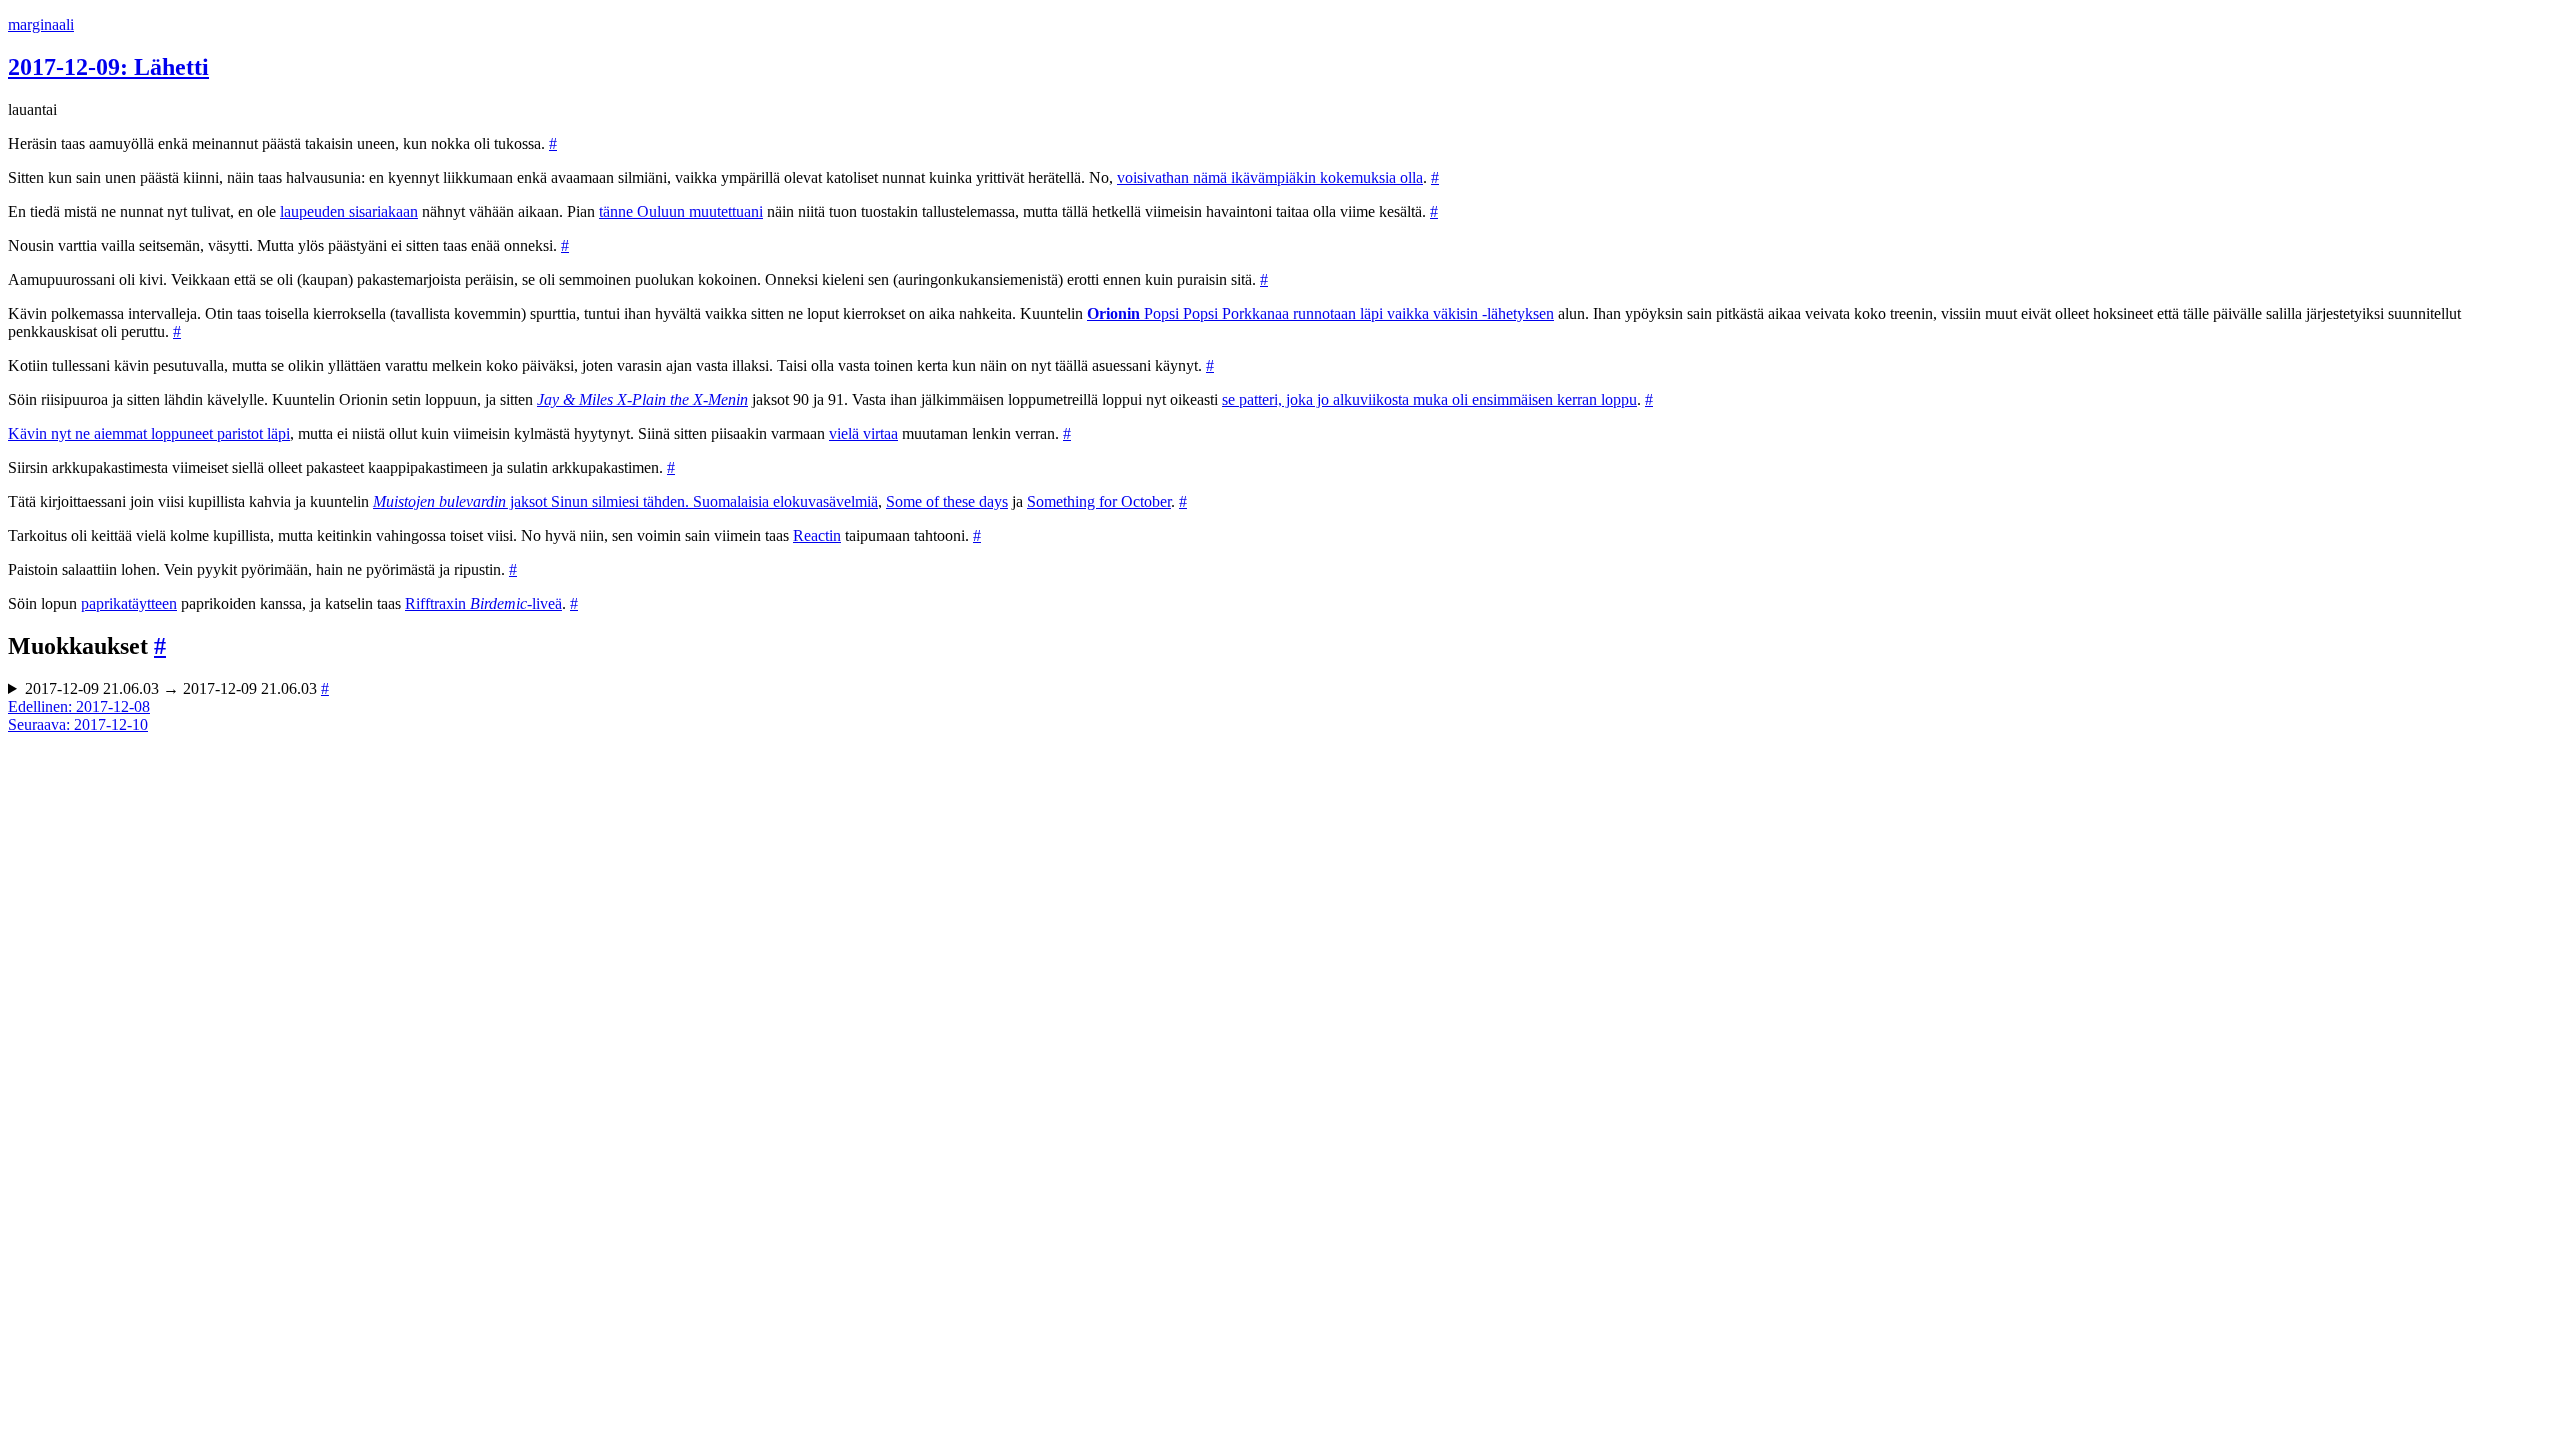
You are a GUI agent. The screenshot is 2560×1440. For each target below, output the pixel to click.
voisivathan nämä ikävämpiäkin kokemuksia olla (1270, 177)
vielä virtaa (863, 433)
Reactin (817, 535)
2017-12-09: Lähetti (108, 67)
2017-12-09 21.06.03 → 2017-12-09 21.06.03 (177, 688)
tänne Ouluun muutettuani (681, 211)
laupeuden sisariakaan (349, 211)
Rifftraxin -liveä (483, 603)
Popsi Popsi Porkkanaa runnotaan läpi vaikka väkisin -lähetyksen (1320, 313)
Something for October (1099, 501)
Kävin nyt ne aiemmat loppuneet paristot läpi (149, 433)
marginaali (41, 24)
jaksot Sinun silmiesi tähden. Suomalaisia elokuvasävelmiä (625, 501)
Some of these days (947, 501)
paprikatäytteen (129, 603)
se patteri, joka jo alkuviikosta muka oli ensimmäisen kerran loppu (1429, 399)
